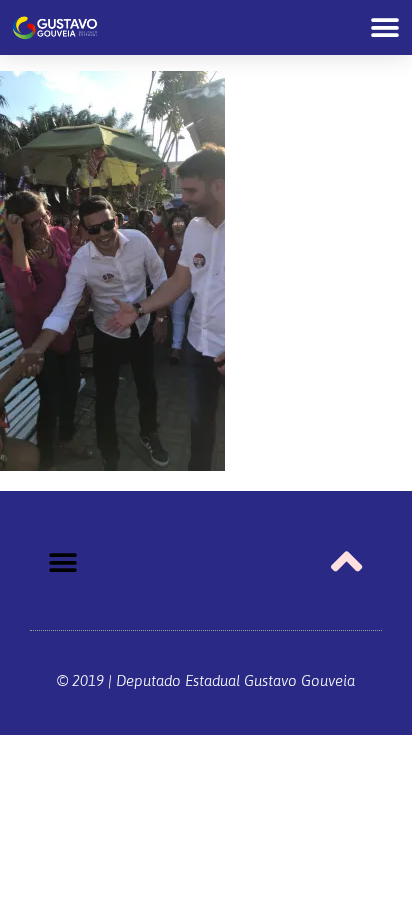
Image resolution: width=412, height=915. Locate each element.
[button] (384, 27)
